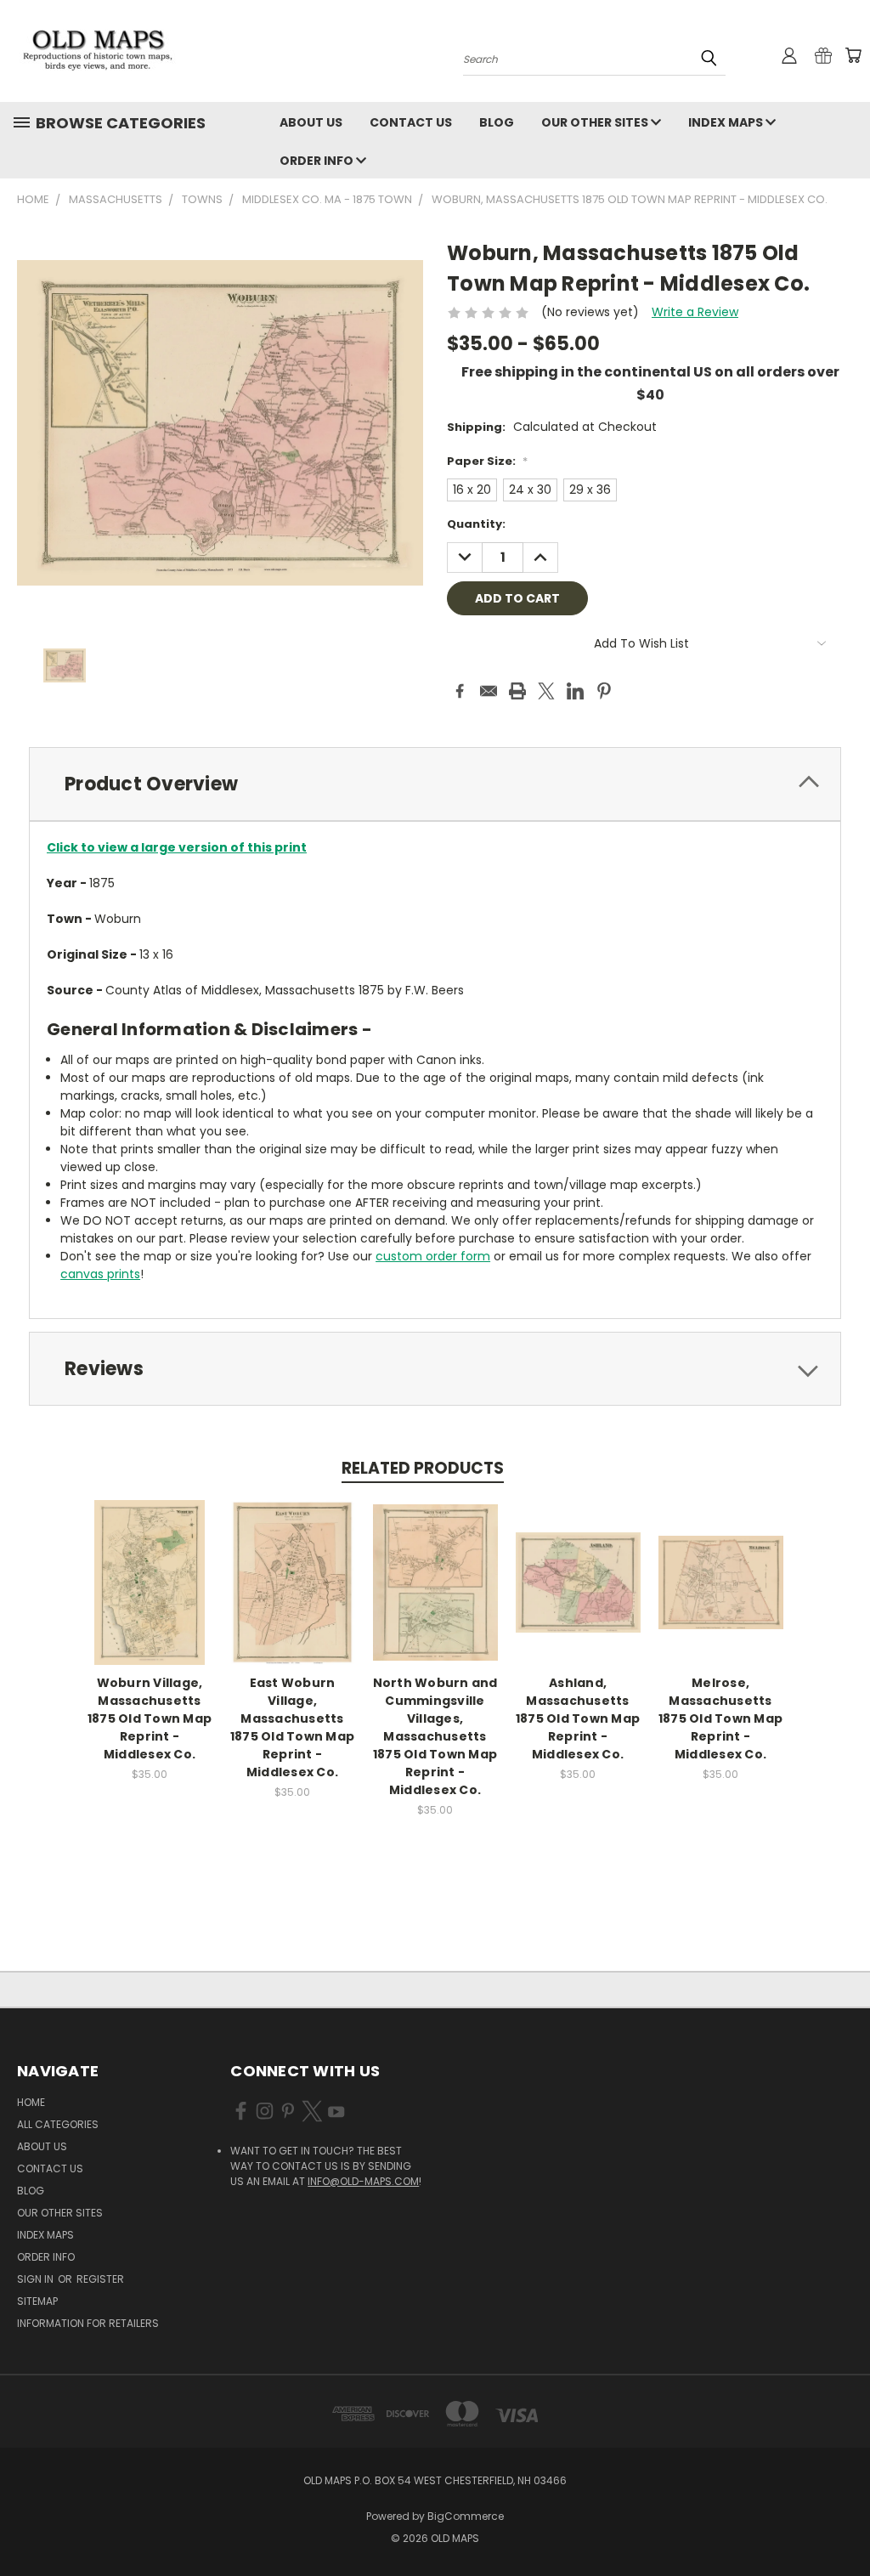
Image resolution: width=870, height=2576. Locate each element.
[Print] (517, 691)
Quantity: (476, 524)
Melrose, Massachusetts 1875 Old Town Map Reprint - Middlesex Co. (720, 1718)
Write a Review (695, 312)
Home (31, 2102)
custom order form (433, 1256)
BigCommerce (466, 2516)
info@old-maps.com (363, 2181)
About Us (311, 122)
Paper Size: (487, 461)
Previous (844, 2523)
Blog (497, 122)
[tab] (435, 784)
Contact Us (411, 122)
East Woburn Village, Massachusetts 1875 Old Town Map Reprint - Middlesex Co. (292, 1727)
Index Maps (727, 122)
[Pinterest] (604, 691)
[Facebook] (460, 691)
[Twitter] (546, 691)
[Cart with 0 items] (853, 55)
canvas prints (100, 1274)
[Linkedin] (575, 691)
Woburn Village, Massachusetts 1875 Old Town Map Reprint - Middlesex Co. (150, 1718)
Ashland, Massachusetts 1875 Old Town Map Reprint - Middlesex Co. (578, 1718)
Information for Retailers (88, 2323)
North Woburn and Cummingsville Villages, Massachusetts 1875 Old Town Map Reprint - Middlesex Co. (435, 1736)
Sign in (37, 2279)
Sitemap (37, 2301)
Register (100, 2279)
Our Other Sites (596, 122)
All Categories (58, 2124)
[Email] (489, 691)
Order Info (318, 161)
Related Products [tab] (423, 1468)
